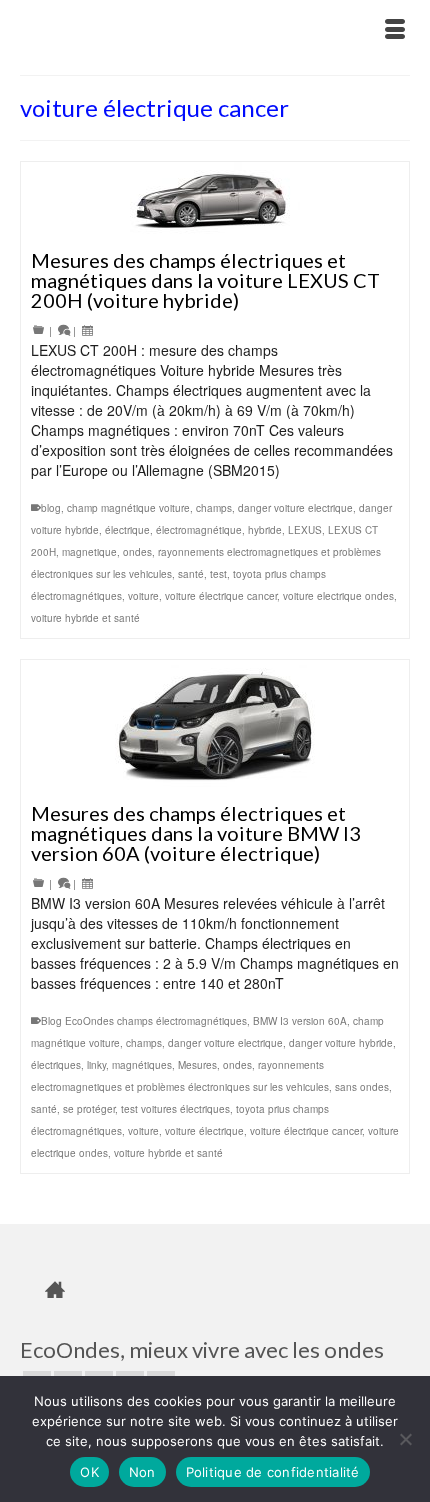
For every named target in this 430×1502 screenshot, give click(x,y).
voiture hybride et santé (85, 618)
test (218, 574)
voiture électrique (204, 1131)
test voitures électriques (175, 1109)
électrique (127, 530)
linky (96, 1065)
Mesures (197, 1065)
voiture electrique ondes (338, 596)
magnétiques (142, 1065)
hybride (265, 530)
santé (191, 574)
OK (89, 1472)
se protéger (89, 1109)
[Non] (405, 1439)
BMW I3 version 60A (300, 1021)
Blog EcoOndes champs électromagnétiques (144, 1021)
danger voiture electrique (295, 508)
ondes (137, 552)
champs (214, 508)
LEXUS (305, 530)
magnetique (89, 552)
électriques (56, 1065)
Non (142, 1472)
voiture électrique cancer (221, 596)
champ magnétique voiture (128, 508)
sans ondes (362, 1087)
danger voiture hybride (341, 1043)
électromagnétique (199, 530)
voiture (143, 596)
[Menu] (395, 30)
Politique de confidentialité (273, 1472)
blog (51, 508)
